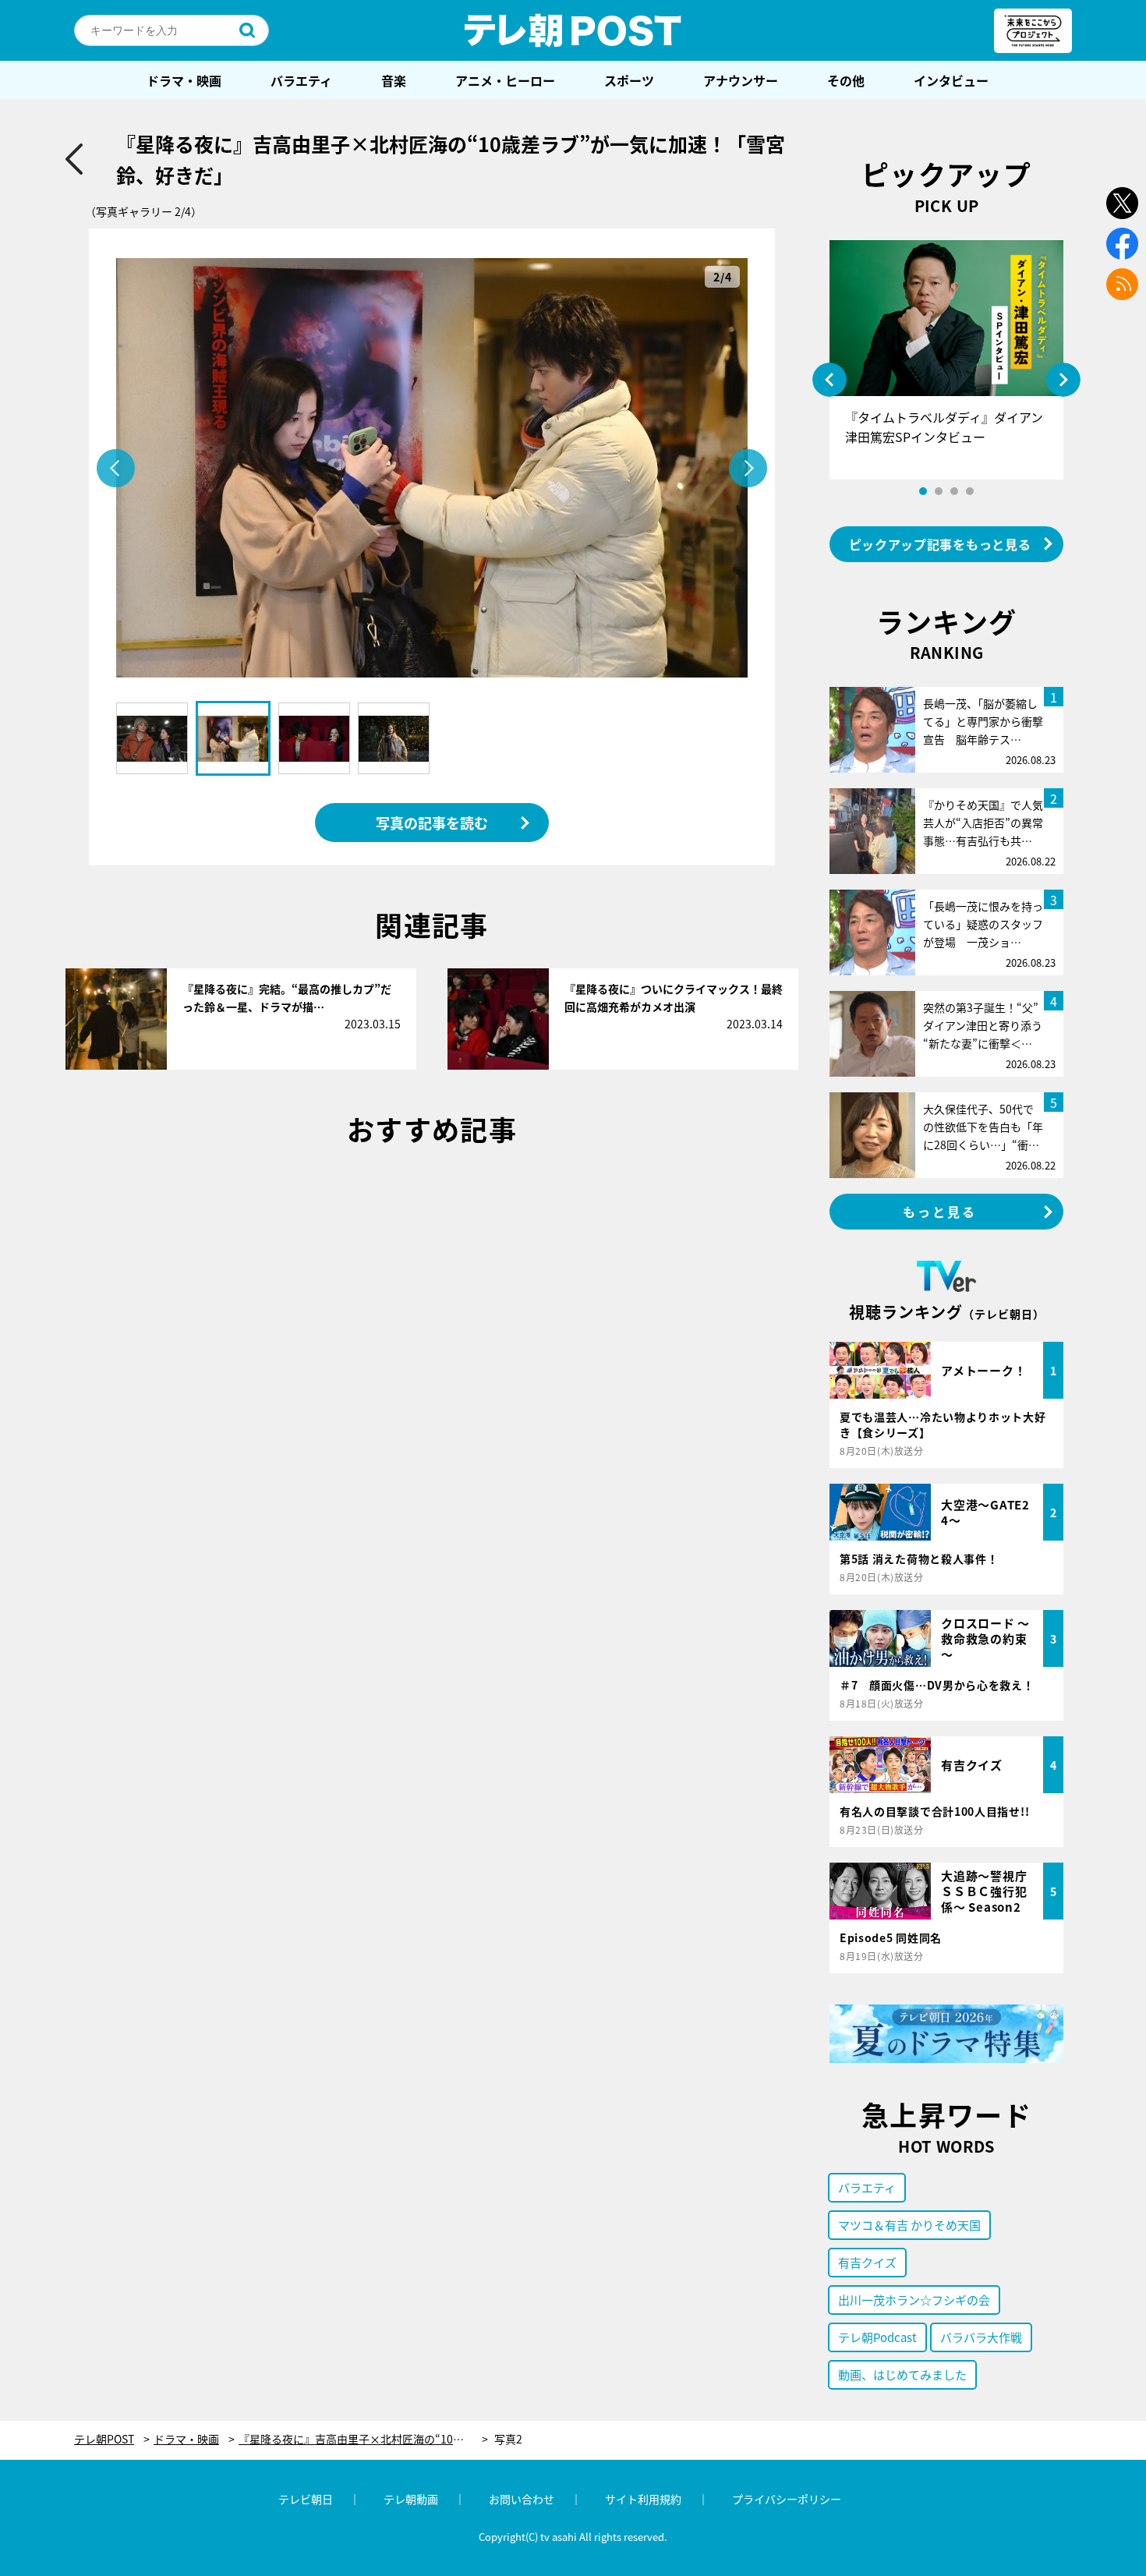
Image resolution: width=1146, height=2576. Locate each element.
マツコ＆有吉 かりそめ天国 (909, 2225)
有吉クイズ (867, 2262)
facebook (1122, 244)
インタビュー (951, 80)
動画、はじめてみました (902, 2374)
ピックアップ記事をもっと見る (940, 544)
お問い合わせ (522, 2499)
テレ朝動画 (411, 2499)
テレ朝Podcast (877, 2337)
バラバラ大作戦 (981, 2337)
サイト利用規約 (643, 2499)
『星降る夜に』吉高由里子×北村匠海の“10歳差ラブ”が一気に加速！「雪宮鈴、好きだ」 (363, 2439)
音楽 (394, 80)
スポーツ (629, 80)
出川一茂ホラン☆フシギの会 (914, 2300)
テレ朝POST (573, 30)
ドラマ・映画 (184, 80)
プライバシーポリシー (787, 2499)
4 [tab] (970, 491)
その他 (846, 80)
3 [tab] (954, 491)
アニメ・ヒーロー (505, 80)
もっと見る (940, 1212)
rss (1122, 284)
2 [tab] (939, 491)
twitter (1122, 203)
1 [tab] (923, 491)
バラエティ (301, 80)
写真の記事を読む (432, 823)
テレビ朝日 (306, 2499)
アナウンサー (741, 80)
